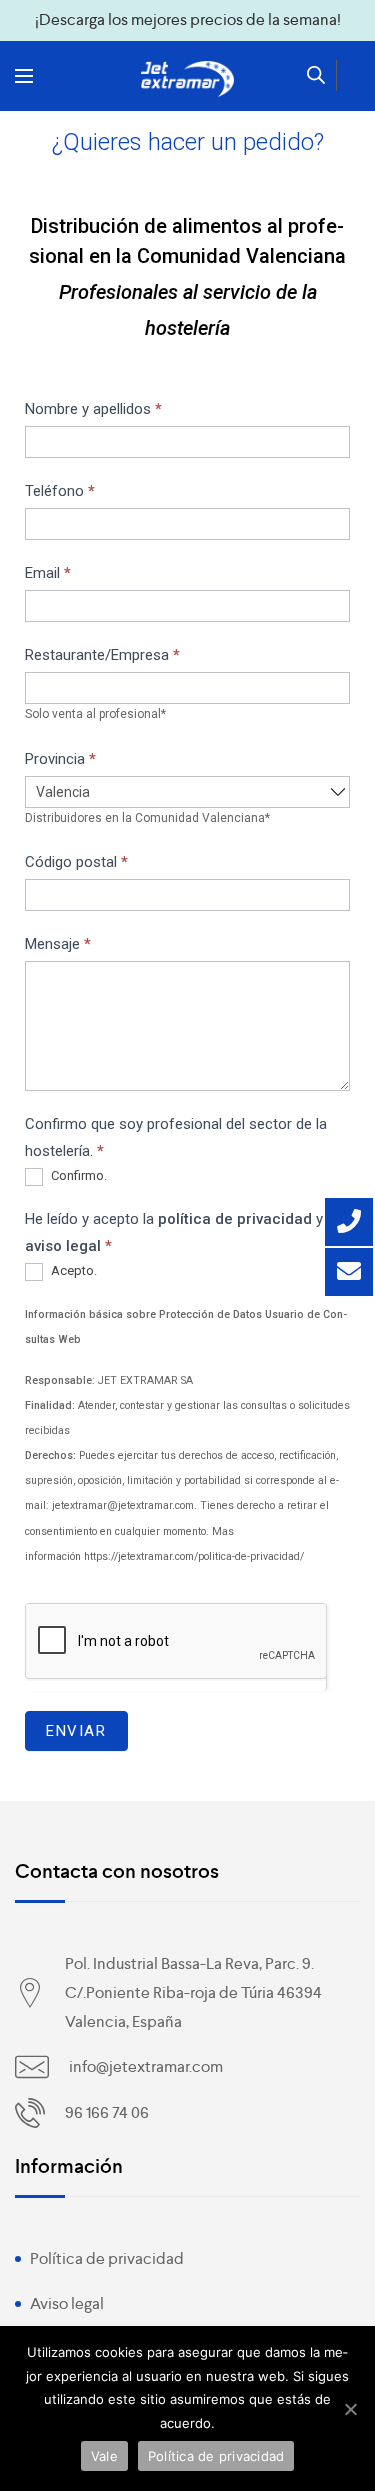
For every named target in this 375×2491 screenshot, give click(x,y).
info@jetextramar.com (146, 2066)
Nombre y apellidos (93, 409)
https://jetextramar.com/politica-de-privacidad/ (194, 1556)
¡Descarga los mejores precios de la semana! (188, 19)
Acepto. (72, 1271)
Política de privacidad (107, 2258)
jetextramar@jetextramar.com (123, 1505)
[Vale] (350, 2409)
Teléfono (60, 491)
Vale (104, 2456)
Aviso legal (67, 2303)
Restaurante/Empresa (102, 655)
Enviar (76, 1731)
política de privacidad (235, 1219)
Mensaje (58, 944)
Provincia (60, 759)
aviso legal (63, 1246)
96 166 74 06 (107, 2112)
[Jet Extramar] (188, 79)
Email (48, 573)
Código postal (76, 862)
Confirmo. (77, 1176)
